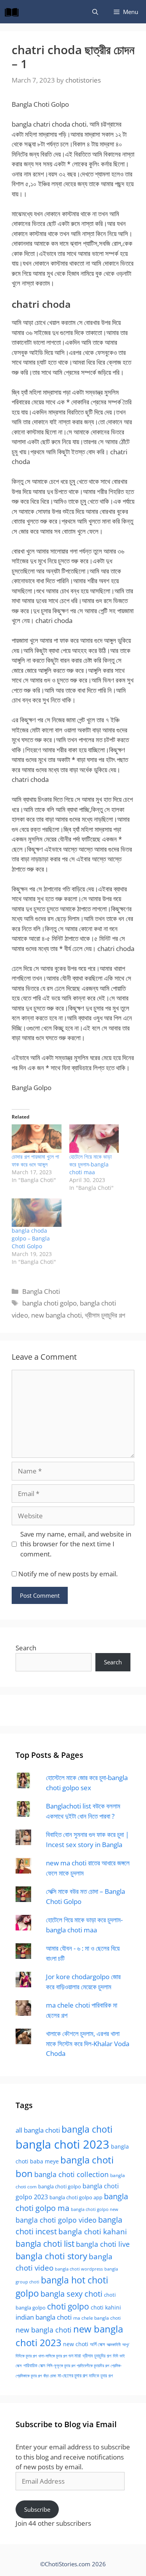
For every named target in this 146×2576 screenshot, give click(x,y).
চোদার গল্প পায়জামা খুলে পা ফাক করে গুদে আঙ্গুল (35, 1160)
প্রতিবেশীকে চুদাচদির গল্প (93, 2365)
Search (26, 1648)
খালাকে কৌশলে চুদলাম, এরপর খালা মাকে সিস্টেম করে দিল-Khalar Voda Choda (88, 2043)
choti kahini (106, 2307)
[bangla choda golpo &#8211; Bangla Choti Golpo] (37, 1213)
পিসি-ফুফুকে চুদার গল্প (61, 2365)
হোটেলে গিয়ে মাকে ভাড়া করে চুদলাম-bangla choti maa (91, 1164)
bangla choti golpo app (76, 2197)
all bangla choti (38, 2130)
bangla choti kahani (93, 2231)
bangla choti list (45, 2243)
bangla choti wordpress (79, 2269)
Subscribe (37, 2509)
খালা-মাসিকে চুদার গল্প (53, 2356)
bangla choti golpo (49, 1303)
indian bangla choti (44, 2317)
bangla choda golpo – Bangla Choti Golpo (31, 1238)
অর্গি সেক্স (98, 2344)
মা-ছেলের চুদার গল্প (72, 2375)
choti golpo (68, 2306)
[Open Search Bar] (95, 12)
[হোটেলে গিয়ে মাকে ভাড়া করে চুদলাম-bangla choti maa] (94, 1139)
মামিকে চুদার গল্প (101, 2375)
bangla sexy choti (71, 2294)
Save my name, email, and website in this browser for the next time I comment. (76, 1544)
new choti (76, 2344)
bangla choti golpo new (95, 2209)
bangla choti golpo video (56, 2220)
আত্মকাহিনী (114, 2344)
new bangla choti (56, 1315)
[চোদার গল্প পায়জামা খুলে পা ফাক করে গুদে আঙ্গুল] (37, 1139)
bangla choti (87, 2129)
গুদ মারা (75, 2355)
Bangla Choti (41, 1291)
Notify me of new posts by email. (68, 1574)
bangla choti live (103, 2244)
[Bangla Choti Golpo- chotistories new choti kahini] (14, 12)
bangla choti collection (71, 2174)
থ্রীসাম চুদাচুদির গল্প (105, 1315)
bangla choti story (51, 2256)
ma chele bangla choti (97, 2318)
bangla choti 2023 (62, 2144)
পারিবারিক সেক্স (34, 2365)
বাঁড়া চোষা (50, 2376)
